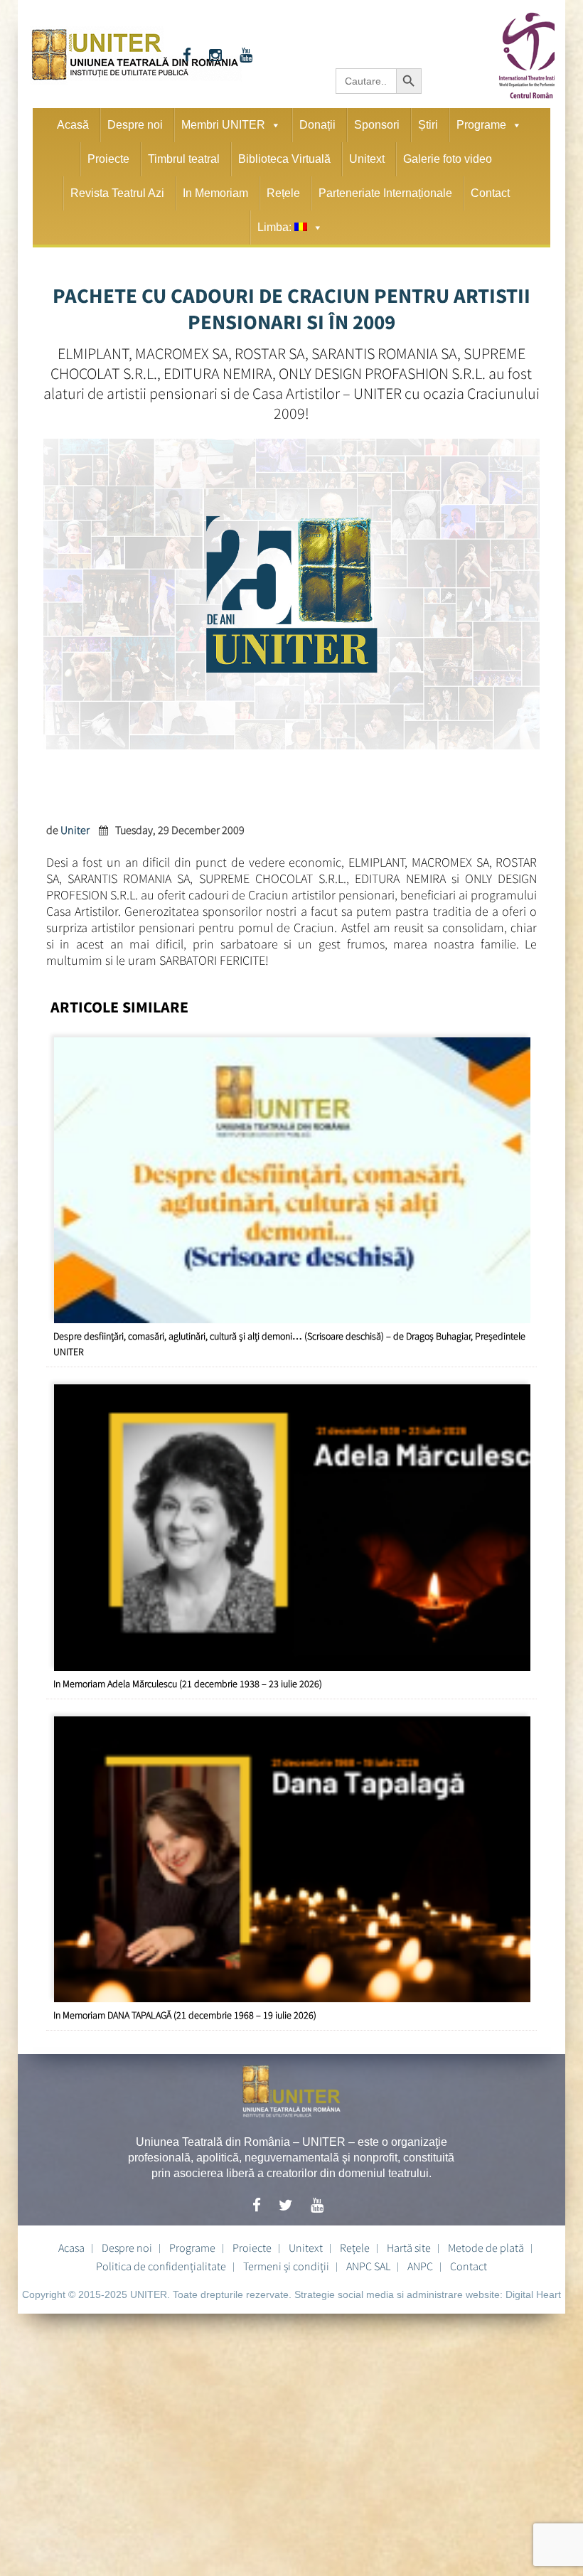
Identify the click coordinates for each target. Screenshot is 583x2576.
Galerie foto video (448, 159)
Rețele (283, 193)
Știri (428, 125)
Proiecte (108, 159)
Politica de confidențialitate (161, 2266)
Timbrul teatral (184, 159)
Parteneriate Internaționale (385, 193)
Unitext (367, 159)
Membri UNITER (223, 125)
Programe (481, 125)
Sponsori (377, 125)
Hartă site (409, 2248)
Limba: (276, 227)
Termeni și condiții (286, 2266)
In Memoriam (215, 193)
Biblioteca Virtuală (284, 159)
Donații (317, 125)
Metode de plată (486, 2248)
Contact (490, 193)
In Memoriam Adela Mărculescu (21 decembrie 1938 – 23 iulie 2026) (188, 1684)
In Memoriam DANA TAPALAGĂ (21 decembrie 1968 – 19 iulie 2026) (185, 2015)
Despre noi (135, 125)
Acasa (71, 2248)
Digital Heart (533, 2294)
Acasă (73, 125)
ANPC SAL (368, 2266)
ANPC (420, 2266)
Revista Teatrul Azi (117, 193)
